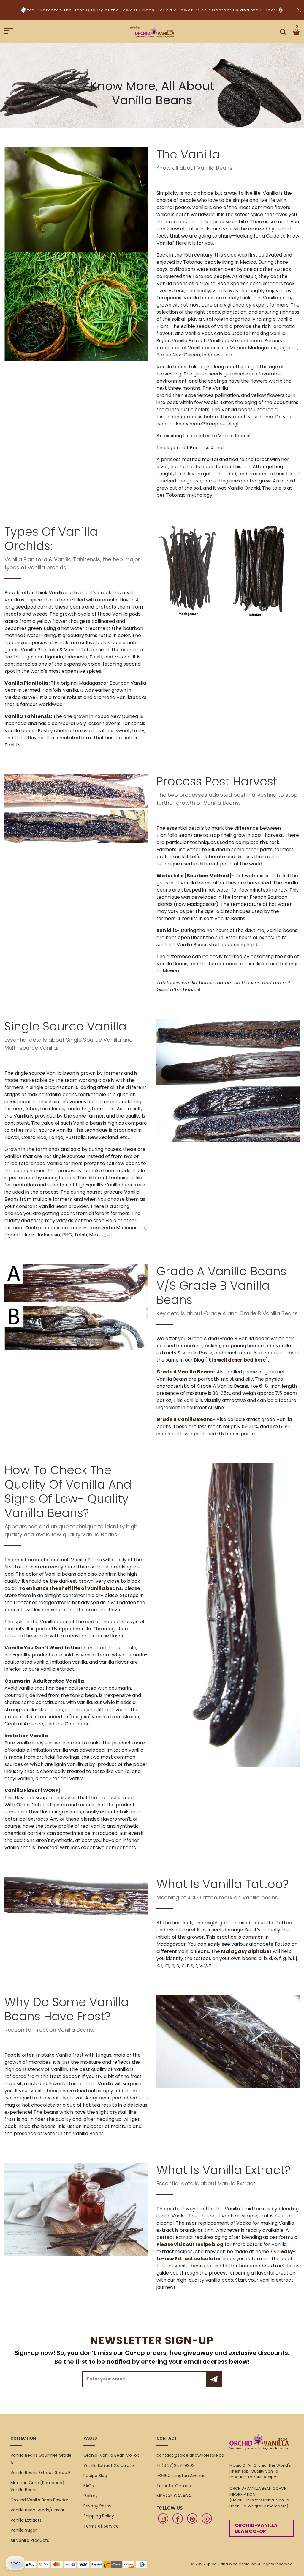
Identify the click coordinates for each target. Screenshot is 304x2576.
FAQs (89, 2486)
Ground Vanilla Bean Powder (39, 2500)
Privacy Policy (97, 2506)
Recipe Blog (95, 2476)
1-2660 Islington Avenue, (182, 2476)
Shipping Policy (99, 2516)
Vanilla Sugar (24, 2530)
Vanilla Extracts (26, 2520)
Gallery (91, 2496)
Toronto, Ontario (174, 2486)
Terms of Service (101, 2526)
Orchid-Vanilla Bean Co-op (111, 2455)
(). (237, 1360)
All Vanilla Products (30, 2540)
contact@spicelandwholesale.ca (190, 2455)
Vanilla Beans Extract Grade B (41, 2473)
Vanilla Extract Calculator (109, 2465)
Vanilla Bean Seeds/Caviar (37, 2510)
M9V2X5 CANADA (174, 2496)
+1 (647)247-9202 (175, 2465)
